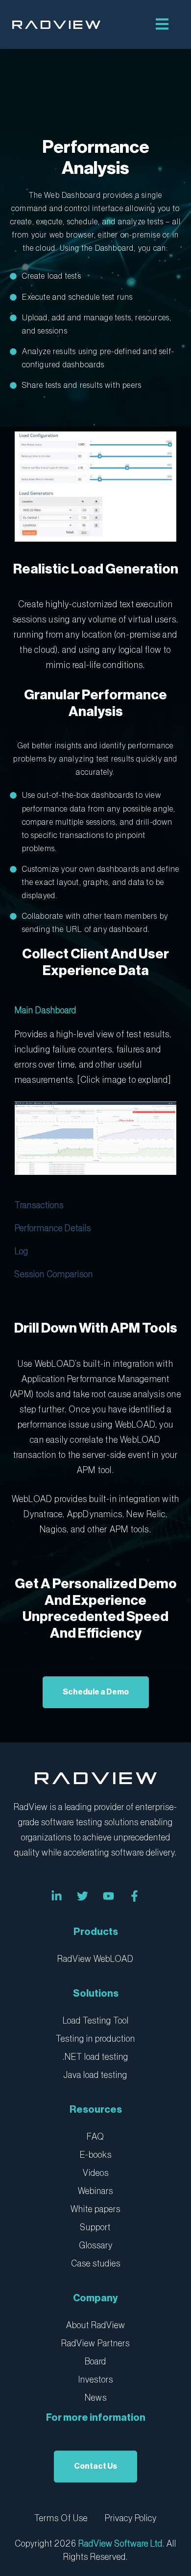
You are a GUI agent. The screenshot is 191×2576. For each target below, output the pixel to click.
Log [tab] (22, 1251)
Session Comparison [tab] (54, 1274)
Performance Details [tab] (53, 1228)
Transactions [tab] (39, 1205)
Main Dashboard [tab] (46, 1010)
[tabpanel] (95, 1108)
